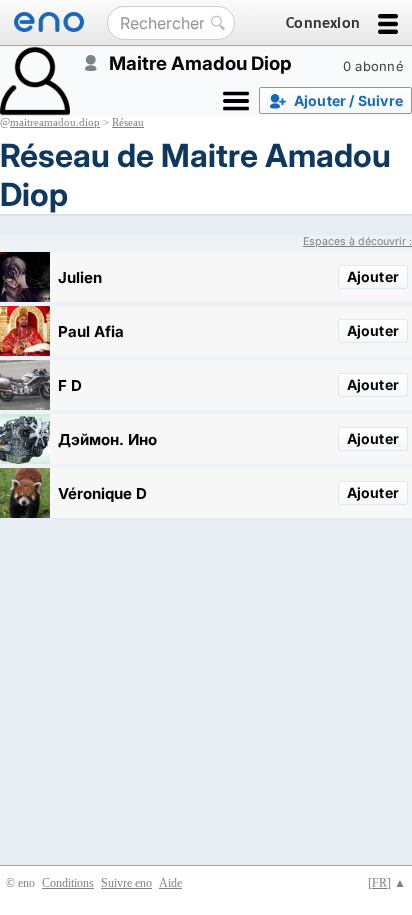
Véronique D (102, 493)
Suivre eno (126, 883)
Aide (170, 883)
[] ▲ (387, 883)
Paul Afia (91, 331)
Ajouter (373, 276)
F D (70, 385)
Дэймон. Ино (107, 439)
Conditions (68, 883)
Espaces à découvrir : (357, 241)
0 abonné (373, 66)
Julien (80, 277)
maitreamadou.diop (55, 122)
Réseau (128, 122)
